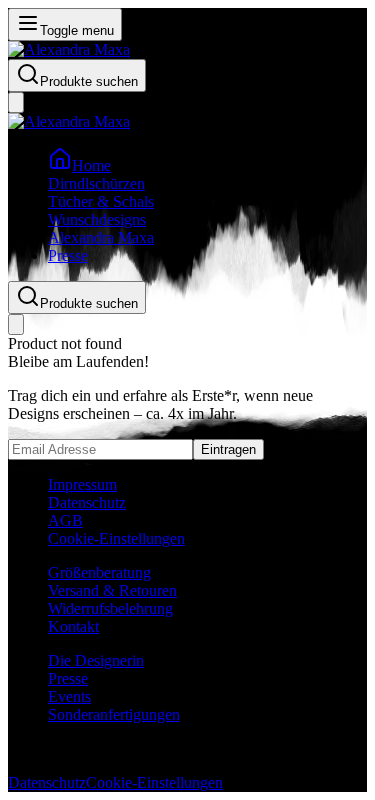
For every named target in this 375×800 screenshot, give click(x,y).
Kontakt (73, 626)
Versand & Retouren (112, 590)
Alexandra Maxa (101, 237)
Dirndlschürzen (96, 183)
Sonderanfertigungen (114, 714)
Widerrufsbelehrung (110, 608)
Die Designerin (96, 660)
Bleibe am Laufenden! (78, 361)
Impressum (82, 484)
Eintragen (228, 449)
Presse (68, 255)
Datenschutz (87, 502)
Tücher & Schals (101, 201)
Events (69, 696)
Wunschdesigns (97, 219)
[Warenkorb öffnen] (16, 102)
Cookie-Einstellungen (116, 538)
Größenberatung (99, 572)
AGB (65, 520)
